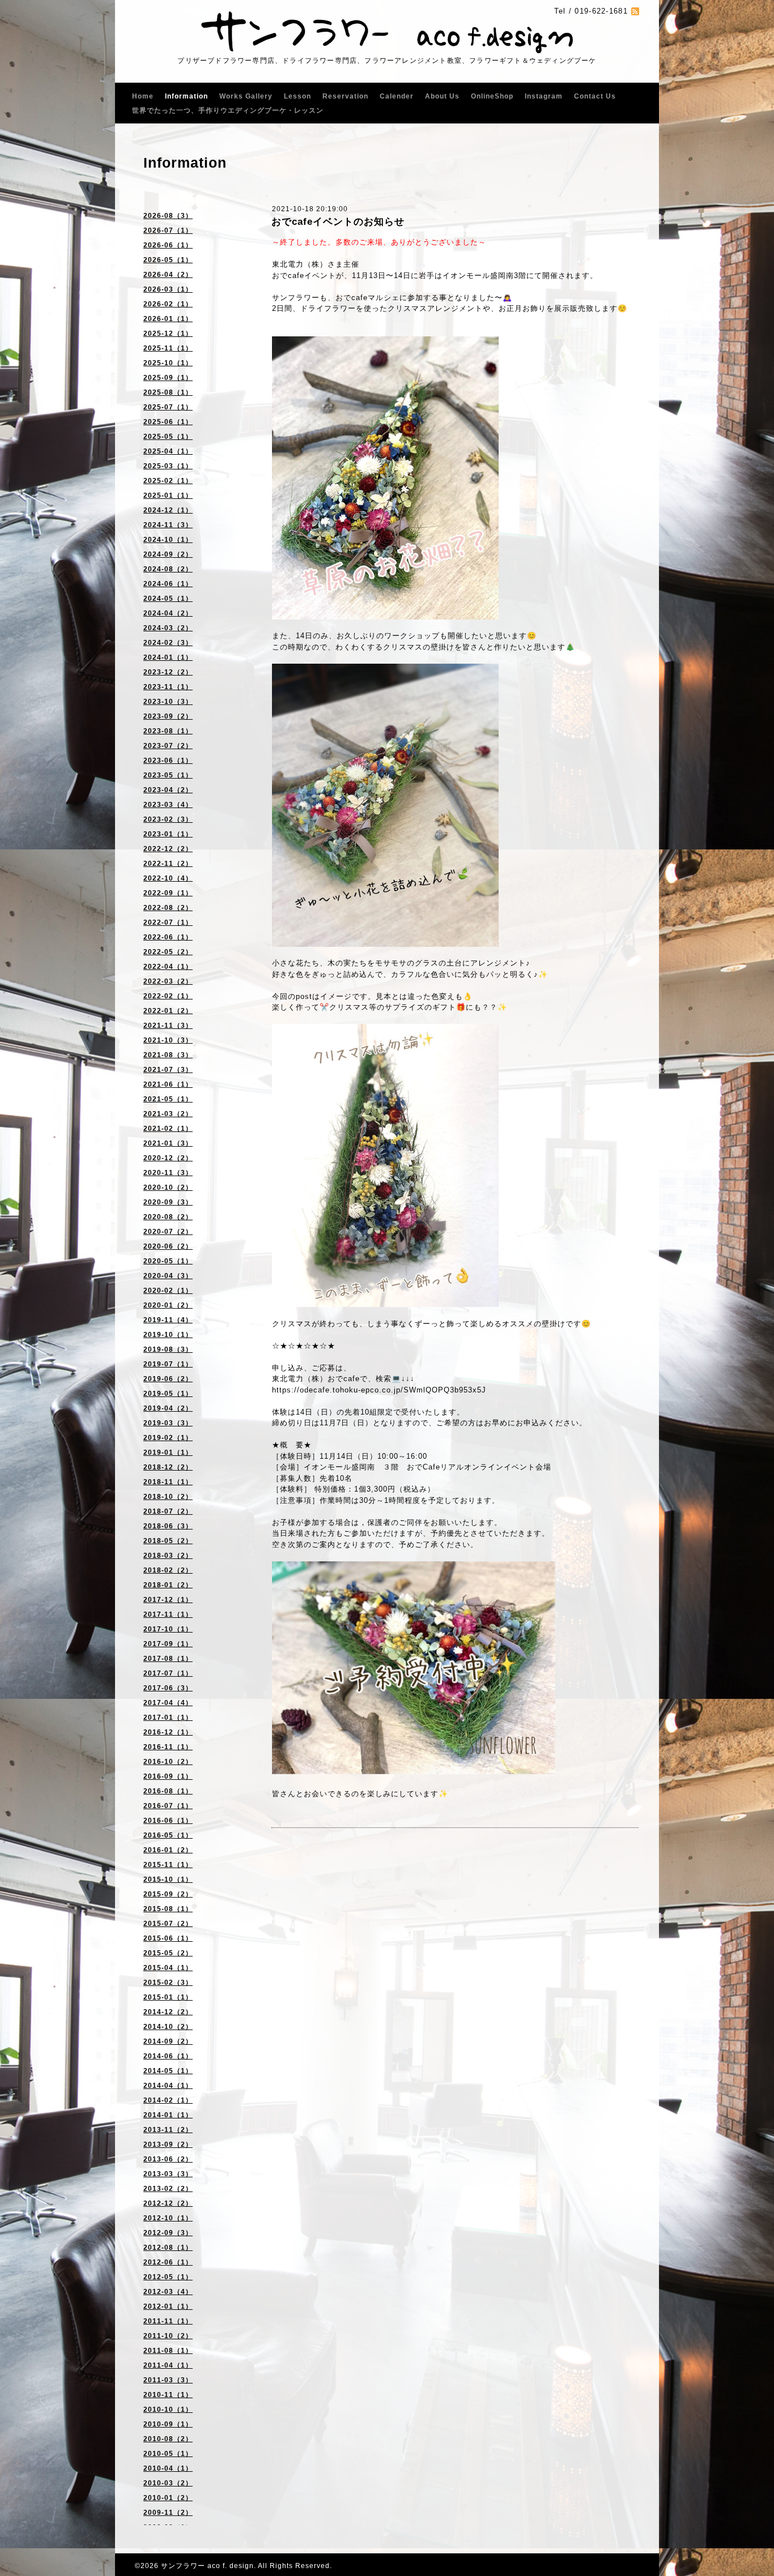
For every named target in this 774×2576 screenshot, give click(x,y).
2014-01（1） (168, 2115)
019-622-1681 (601, 11)
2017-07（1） (168, 1673)
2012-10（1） (168, 2218)
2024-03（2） (168, 628)
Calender (397, 96)
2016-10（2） (168, 1762)
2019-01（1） (168, 1453)
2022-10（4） (168, 878)
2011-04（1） (168, 2365)
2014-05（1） (168, 2071)
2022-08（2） (168, 908)
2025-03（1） (168, 466)
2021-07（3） (168, 1070)
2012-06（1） (168, 2262)
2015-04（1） (168, 1968)
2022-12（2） (168, 849)
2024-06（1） (168, 584)
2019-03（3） (168, 1423)
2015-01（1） (168, 1997)
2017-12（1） (168, 1600)
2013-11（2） (168, 2130)
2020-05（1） (168, 1261)
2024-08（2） (168, 569)
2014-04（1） (168, 2086)
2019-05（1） (168, 1394)
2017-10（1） (168, 1629)
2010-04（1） (168, 2468)
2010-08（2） (168, 2439)
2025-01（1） (168, 495)
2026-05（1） (168, 260)
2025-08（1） (168, 392)
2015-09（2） (168, 1894)
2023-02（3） (168, 819)
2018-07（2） (168, 1511)
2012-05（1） (168, 2277)
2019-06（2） (168, 1379)
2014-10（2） (168, 2027)
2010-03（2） (168, 2483)
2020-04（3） (168, 1276)
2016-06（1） (168, 1821)
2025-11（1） (168, 348)
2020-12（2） (168, 1158)
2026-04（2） (168, 275)
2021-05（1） (168, 1099)
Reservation (345, 96)
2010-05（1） (168, 2454)
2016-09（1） (168, 1776)
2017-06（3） (168, 1688)
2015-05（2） (168, 1953)
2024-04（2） (168, 613)
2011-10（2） (168, 2336)
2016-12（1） (168, 1732)
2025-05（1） (168, 437)
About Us (442, 96)
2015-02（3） (168, 1983)
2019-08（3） (168, 1349)
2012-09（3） (168, 2233)
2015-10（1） (168, 1879)
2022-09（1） (168, 893)
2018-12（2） (168, 1467)
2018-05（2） (168, 1541)
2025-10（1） (168, 363)
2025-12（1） (168, 334)
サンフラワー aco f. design (207, 2566)
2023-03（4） (168, 805)
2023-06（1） (168, 761)
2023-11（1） (168, 687)
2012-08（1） (168, 2248)
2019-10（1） (168, 1335)
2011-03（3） (168, 2380)
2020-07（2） (168, 1232)
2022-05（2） (168, 952)
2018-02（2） (168, 1570)
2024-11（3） (168, 525)
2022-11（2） (168, 864)
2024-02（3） (168, 643)
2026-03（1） (168, 289)
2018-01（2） (168, 1585)
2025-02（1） (168, 481)
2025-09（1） (168, 378)
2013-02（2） (168, 2189)
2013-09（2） (168, 2144)
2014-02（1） (168, 2100)
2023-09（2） (168, 716)
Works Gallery (246, 96)
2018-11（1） (168, 1482)
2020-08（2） (168, 1217)
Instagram (544, 96)
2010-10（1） (168, 2410)
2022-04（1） (168, 967)
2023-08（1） (168, 731)
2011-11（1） (168, 2321)
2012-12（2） (168, 2203)
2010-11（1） (168, 2395)
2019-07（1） (168, 1364)
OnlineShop (492, 96)
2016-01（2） (168, 1850)
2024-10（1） (168, 540)
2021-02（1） (168, 1129)
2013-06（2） (168, 2159)
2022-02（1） (168, 996)
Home (143, 96)
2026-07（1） (168, 230)
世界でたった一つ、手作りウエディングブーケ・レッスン (228, 110)
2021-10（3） (168, 1040)
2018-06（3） (168, 1526)
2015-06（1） (168, 1938)
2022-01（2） (168, 1011)
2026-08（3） (168, 216)
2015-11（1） (168, 1865)
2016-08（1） (168, 1791)
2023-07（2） (168, 746)
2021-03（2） (168, 1114)
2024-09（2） (168, 554)
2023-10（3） (168, 702)
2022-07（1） (168, 922)
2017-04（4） (168, 1703)
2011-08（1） (168, 2351)
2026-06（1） (168, 245)
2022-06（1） (168, 937)
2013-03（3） (168, 2174)
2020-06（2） (168, 1246)
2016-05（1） (168, 1835)
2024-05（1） (168, 599)
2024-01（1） (168, 657)
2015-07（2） (168, 1924)
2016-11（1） (168, 1747)
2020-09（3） (168, 1202)
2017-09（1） (168, 1644)
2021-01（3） (168, 1143)
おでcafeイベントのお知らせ (338, 222)
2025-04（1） (168, 451)
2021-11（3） (168, 1026)
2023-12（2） (168, 672)
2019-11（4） (168, 1320)
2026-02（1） (168, 304)
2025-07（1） (168, 407)
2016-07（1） (168, 1806)
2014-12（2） (168, 2012)
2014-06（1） (168, 2056)
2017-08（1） (168, 1659)
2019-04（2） (168, 1408)
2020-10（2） (168, 1187)
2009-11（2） (168, 2513)
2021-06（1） (168, 1084)
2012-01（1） (168, 2306)
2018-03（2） (168, 1556)
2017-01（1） (168, 1718)
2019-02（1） (168, 1438)
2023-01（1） (168, 834)
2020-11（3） (168, 1173)
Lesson (297, 96)
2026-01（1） (168, 319)
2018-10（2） (168, 1497)
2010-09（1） (168, 2424)
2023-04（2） (168, 790)
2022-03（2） (168, 981)
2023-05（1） (168, 775)
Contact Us (595, 96)
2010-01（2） (168, 2498)
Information (186, 96)
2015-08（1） (168, 1909)
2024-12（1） (168, 510)
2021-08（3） (168, 1055)
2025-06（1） (168, 422)
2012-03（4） (168, 2292)
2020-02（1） (168, 1291)
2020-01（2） (168, 1305)
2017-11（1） (168, 1614)
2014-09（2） (168, 2041)
